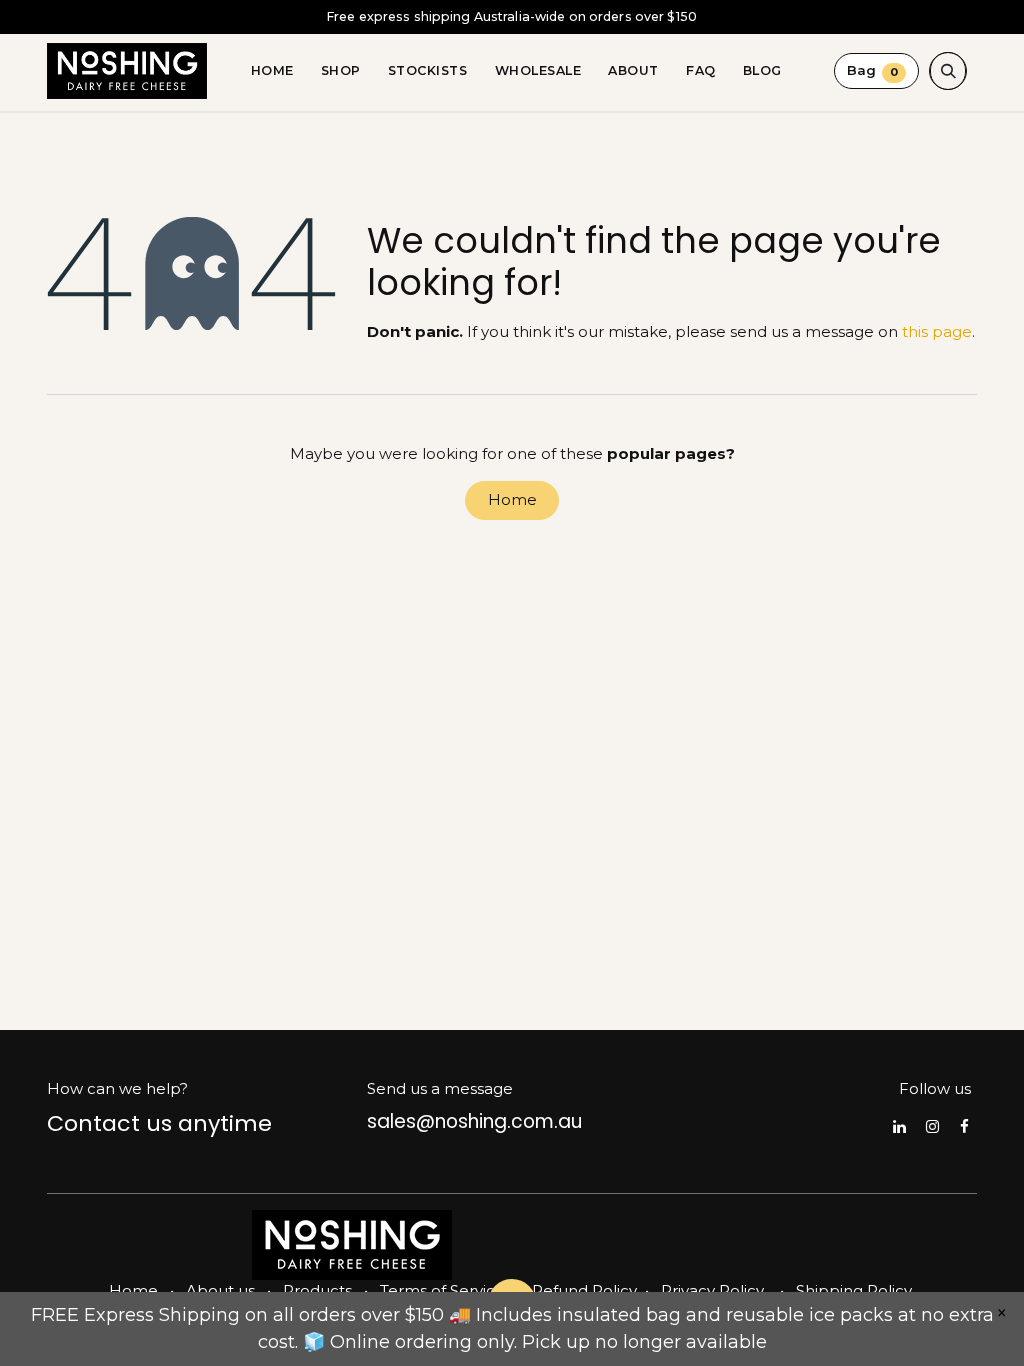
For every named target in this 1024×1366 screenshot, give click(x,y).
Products (317, 1290)
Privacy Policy (712, 1290)
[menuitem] (272, 71)
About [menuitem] (633, 70)
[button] (948, 71)
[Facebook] (964, 1126)
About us (220, 1290)
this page (937, 331)
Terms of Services (446, 1290)
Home (512, 499)
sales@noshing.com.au (474, 1121)
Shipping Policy (854, 1290)
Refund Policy (584, 1290)
